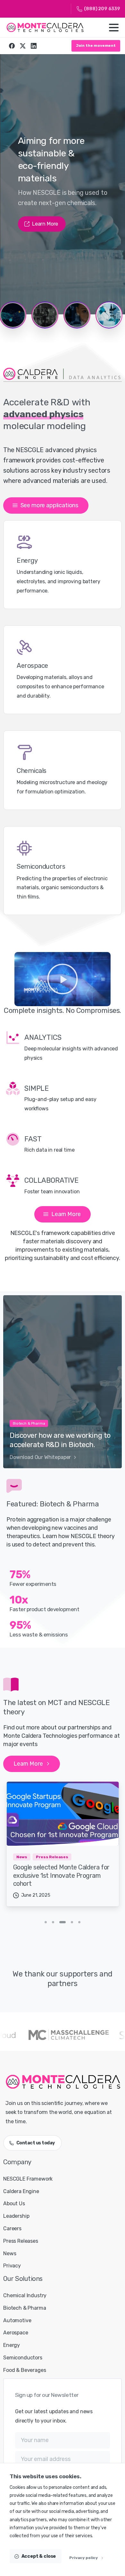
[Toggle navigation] (114, 28)
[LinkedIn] (34, 46)
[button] (63, 979)
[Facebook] (12, 46)
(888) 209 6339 (102, 9)
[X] (23, 46)
